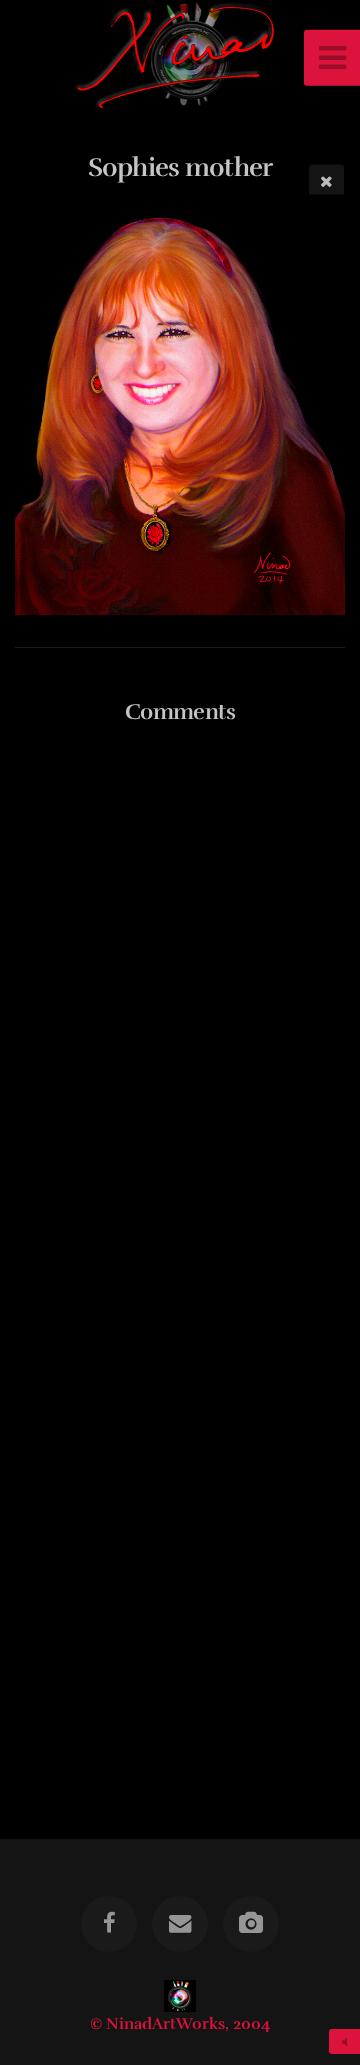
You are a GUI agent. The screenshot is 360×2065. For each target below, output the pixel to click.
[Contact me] (180, 1924)
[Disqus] (180, 999)
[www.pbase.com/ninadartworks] (251, 1924)
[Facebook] (109, 1924)
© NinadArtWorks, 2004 (180, 2024)
